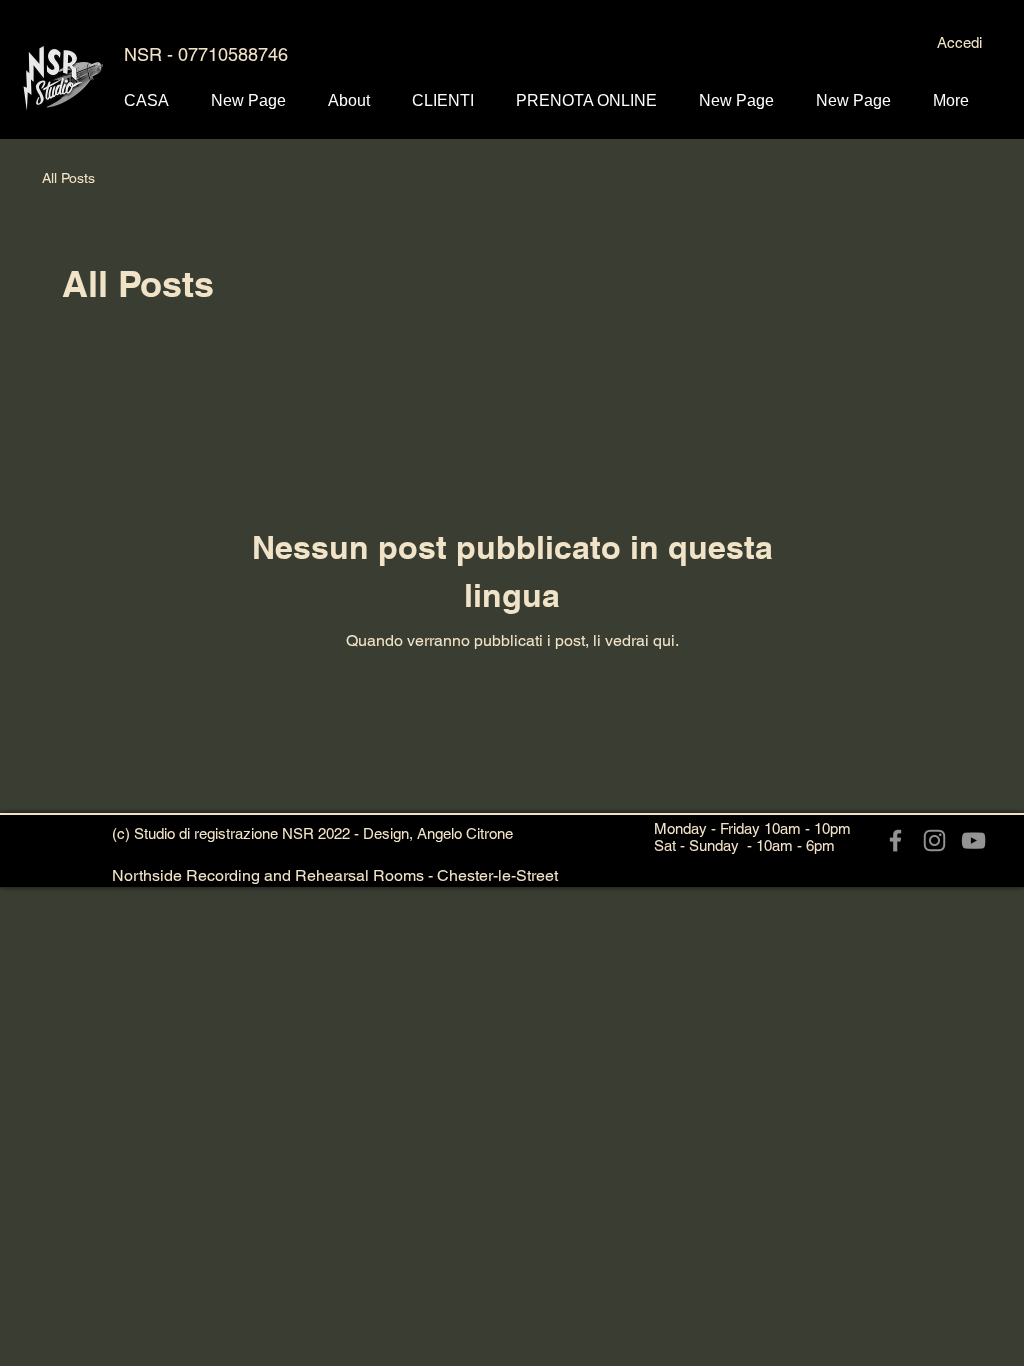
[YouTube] (973, 840)
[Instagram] (934, 840)
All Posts (68, 178)
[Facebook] (895, 840)
